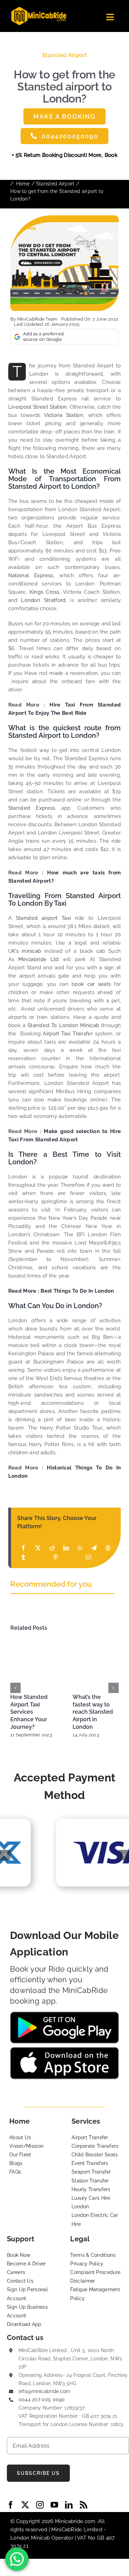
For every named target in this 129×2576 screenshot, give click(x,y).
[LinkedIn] (66, 1548)
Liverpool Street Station (38, 407)
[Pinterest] (56, 1557)
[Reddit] (52, 1548)
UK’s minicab (25, 951)
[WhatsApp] (80, 1548)
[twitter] (25, 2505)
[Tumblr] (23, 1557)
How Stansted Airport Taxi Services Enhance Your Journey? (29, 1712)
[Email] (88, 1557)
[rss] (84, 2505)
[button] (15, 1688)
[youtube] (54, 2505)
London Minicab (31, 2538)
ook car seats (93, 984)
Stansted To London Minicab (63, 1025)
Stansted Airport (64, 55)
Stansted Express (32, 808)
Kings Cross (43, 592)
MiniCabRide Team (37, 319)
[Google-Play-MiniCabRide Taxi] (64, 2014)
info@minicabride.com (45, 2391)
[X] (38, 1548)
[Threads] (108, 1548)
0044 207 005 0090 (42, 2400)
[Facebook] (23, 1548)
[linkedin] (69, 2505)
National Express (31, 575)
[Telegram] (94, 1548)
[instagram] (40, 2505)
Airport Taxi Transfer (68, 1034)
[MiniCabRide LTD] (39, 9)
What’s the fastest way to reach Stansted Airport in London (93, 1712)
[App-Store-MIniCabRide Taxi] (64, 2049)
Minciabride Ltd (39, 959)
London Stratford (43, 600)
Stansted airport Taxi (45, 918)
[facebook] (11, 2505)
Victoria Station (64, 415)
